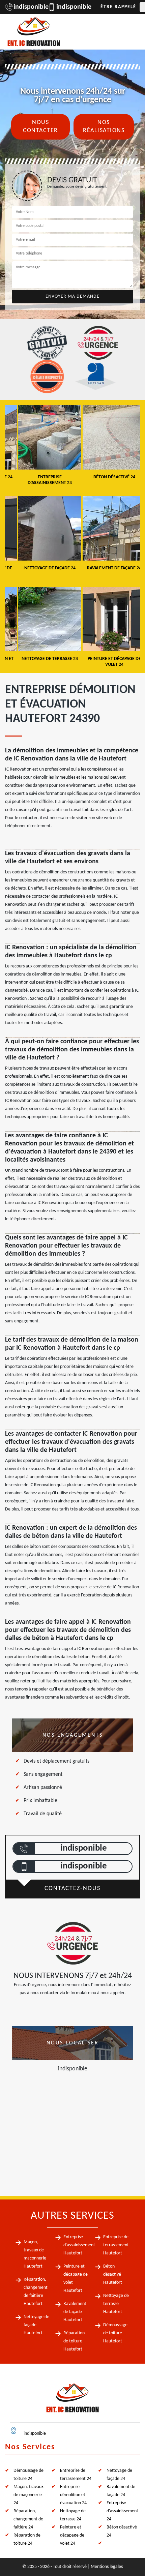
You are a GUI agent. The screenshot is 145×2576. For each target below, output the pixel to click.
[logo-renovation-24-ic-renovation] (34, 32)
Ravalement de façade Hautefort (75, 2312)
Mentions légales (107, 2567)
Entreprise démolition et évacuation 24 (73, 2495)
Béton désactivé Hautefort (113, 2274)
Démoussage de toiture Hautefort (115, 2333)
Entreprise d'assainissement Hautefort (79, 2245)
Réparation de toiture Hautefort (74, 2341)
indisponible (27, 7)
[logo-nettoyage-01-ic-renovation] (72, 2401)
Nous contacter (40, 127)
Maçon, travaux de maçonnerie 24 (28, 2495)
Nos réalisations (104, 127)
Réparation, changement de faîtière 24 (28, 2519)
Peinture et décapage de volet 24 (72, 2535)
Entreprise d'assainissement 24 (122, 2511)
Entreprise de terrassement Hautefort (116, 2245)
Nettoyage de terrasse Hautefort (116, 2304)
